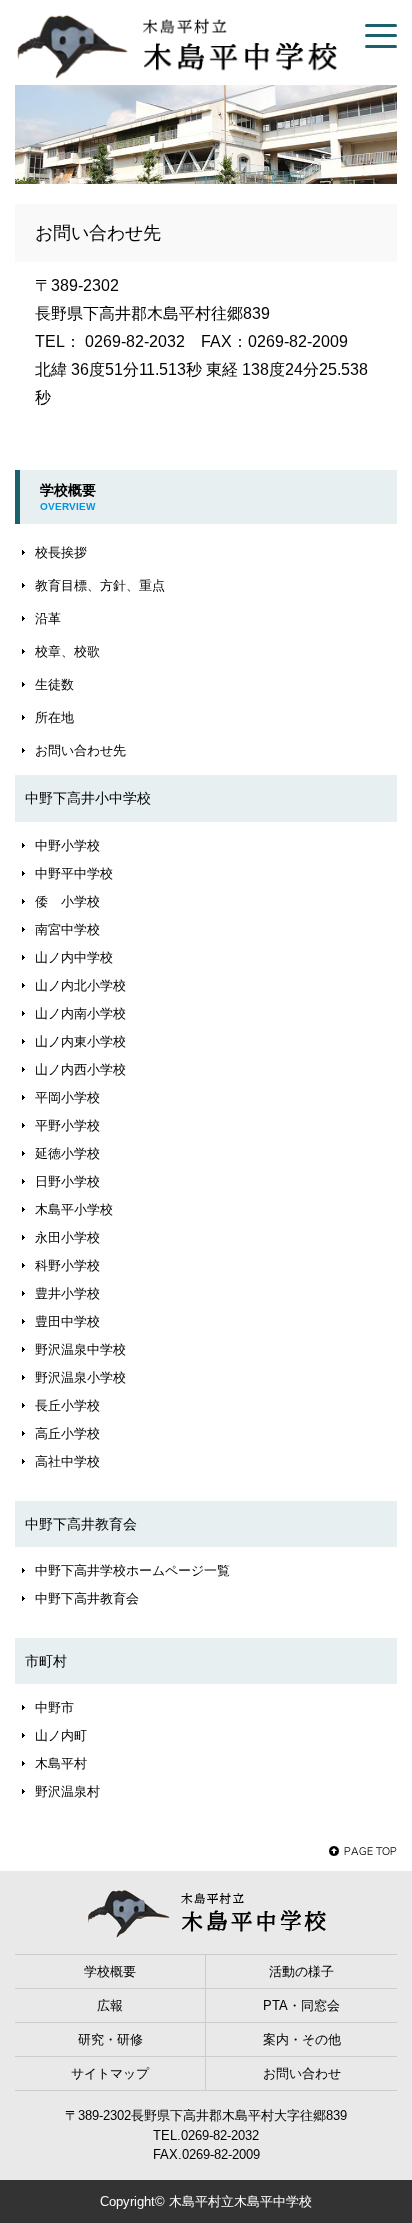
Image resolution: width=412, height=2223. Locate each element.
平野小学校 (67, 1125)
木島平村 (61, 1763)
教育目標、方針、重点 (100, 585)
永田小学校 (67, 1237)
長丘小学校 (67, 1405)
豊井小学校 (67, 1293)
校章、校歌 (67, 651)
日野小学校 (67, 1181)
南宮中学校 (67, 929)
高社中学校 (67, 1461)
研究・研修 (110, 2039)
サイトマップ (110, 2073)
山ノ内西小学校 (80, 1069)
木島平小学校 (74, 1209)
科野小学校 (67, 1265)
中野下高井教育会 (87, 1598)
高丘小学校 (67, 1433)
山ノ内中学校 (74, 957)
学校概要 (110, 1971)
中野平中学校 (74, 873)
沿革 (48, 618)
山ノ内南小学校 (80, 1013)
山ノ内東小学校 (80, 1041)
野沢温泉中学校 (80, 1349)
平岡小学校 (67, 1097)
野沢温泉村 (67, 1791)
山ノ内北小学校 (80, 985)
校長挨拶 (61, 552)
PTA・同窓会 (301, 2005)
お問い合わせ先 (80, 750)
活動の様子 (301, 1971)
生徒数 (54, 684)
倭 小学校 (67, 901)
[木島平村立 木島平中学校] (176, 45)
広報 (110, 2005)
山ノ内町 (61, 1735)
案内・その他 (302, 2039)
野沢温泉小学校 (80, 1377)
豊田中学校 (67, 1321)
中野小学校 (67, 845)
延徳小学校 (67, 1153)
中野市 (54, 1707)
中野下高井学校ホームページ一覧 (132, 1570)
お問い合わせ (302, 2073)
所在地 (54, 717)
